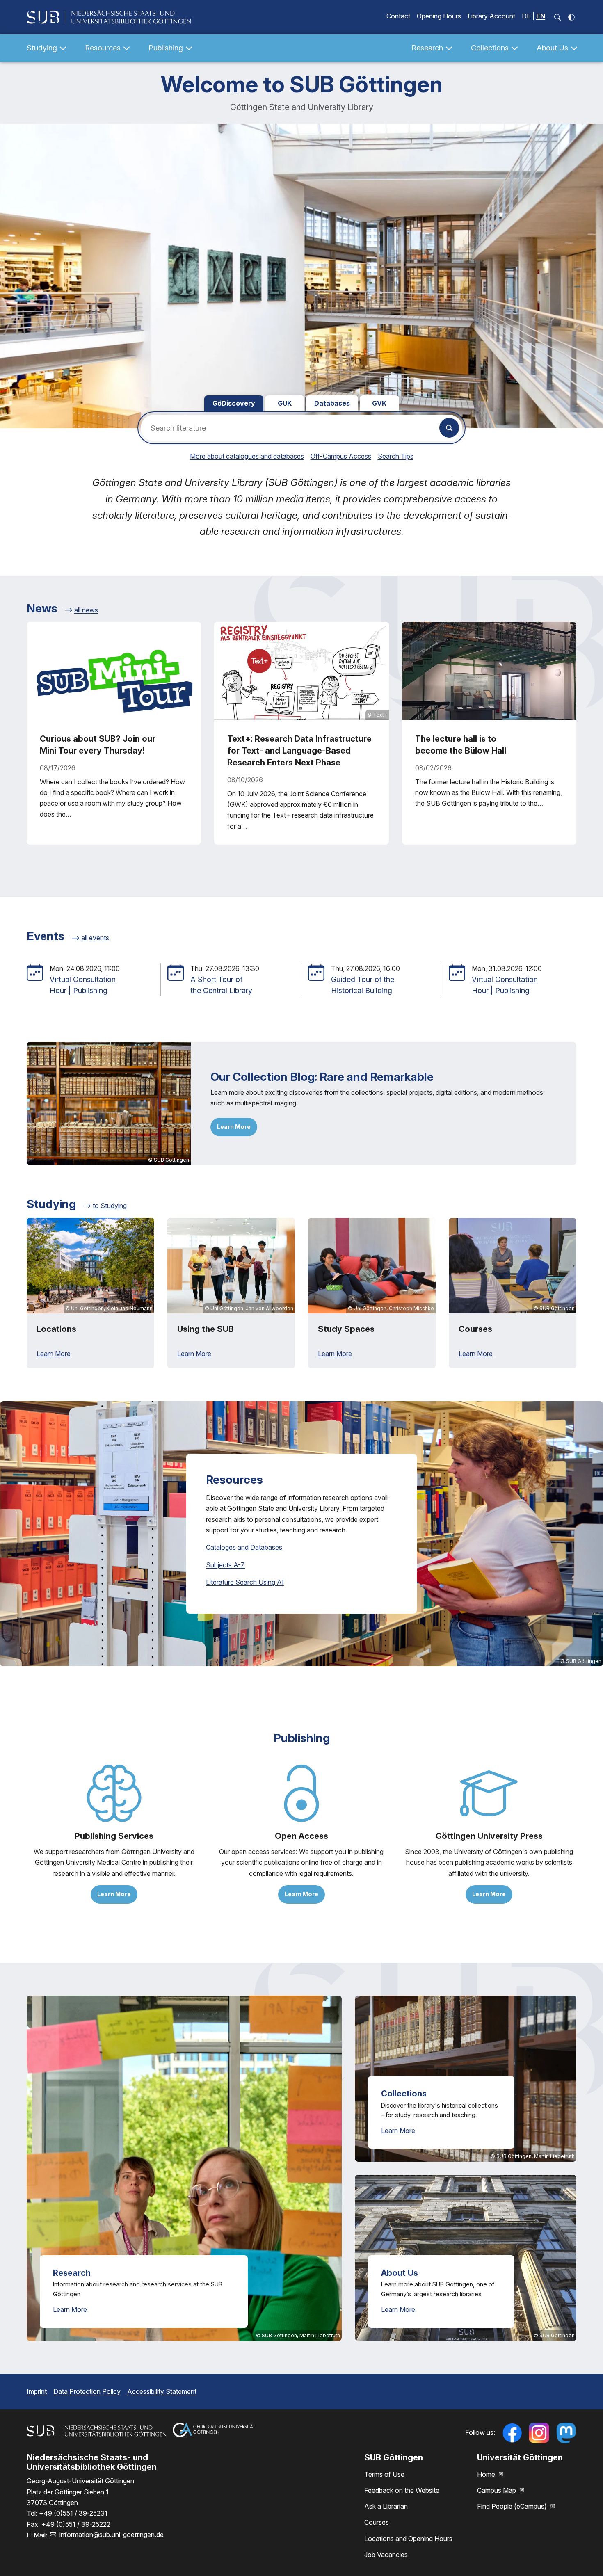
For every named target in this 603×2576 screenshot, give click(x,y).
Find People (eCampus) (513, 2506)
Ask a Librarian (386, 2506)
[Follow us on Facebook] (512, 2433)
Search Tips (396, 456)
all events (95, 938)
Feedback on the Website (402, 2490)
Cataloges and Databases (244, 1547)
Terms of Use (384, 2474)
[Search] (449, 428)
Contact (398, 16)
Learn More (234, 1127)
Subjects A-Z (225, 1565)
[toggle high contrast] (571, 17)
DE (526, 16)
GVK (379, 403)
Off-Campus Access (341, 456)
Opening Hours (439, 16)
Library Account (491, 16)
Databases (332, 403)
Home (487, 2474)
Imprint (37, 2391)
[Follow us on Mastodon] (566, 2433)
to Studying (110, 1206)
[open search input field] (557, 17)
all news (86, 610)
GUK (285, 403)
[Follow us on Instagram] (539, 2433)
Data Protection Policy (87, 2391)
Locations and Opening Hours (408, 2539)
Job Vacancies (386, 2555)
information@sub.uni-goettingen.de (112, 2535)
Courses (377, 2522)
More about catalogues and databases (247, 456)
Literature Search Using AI (245, 1582)
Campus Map (497, 2490)
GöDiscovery (234, 403)
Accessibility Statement (162, 2391)
